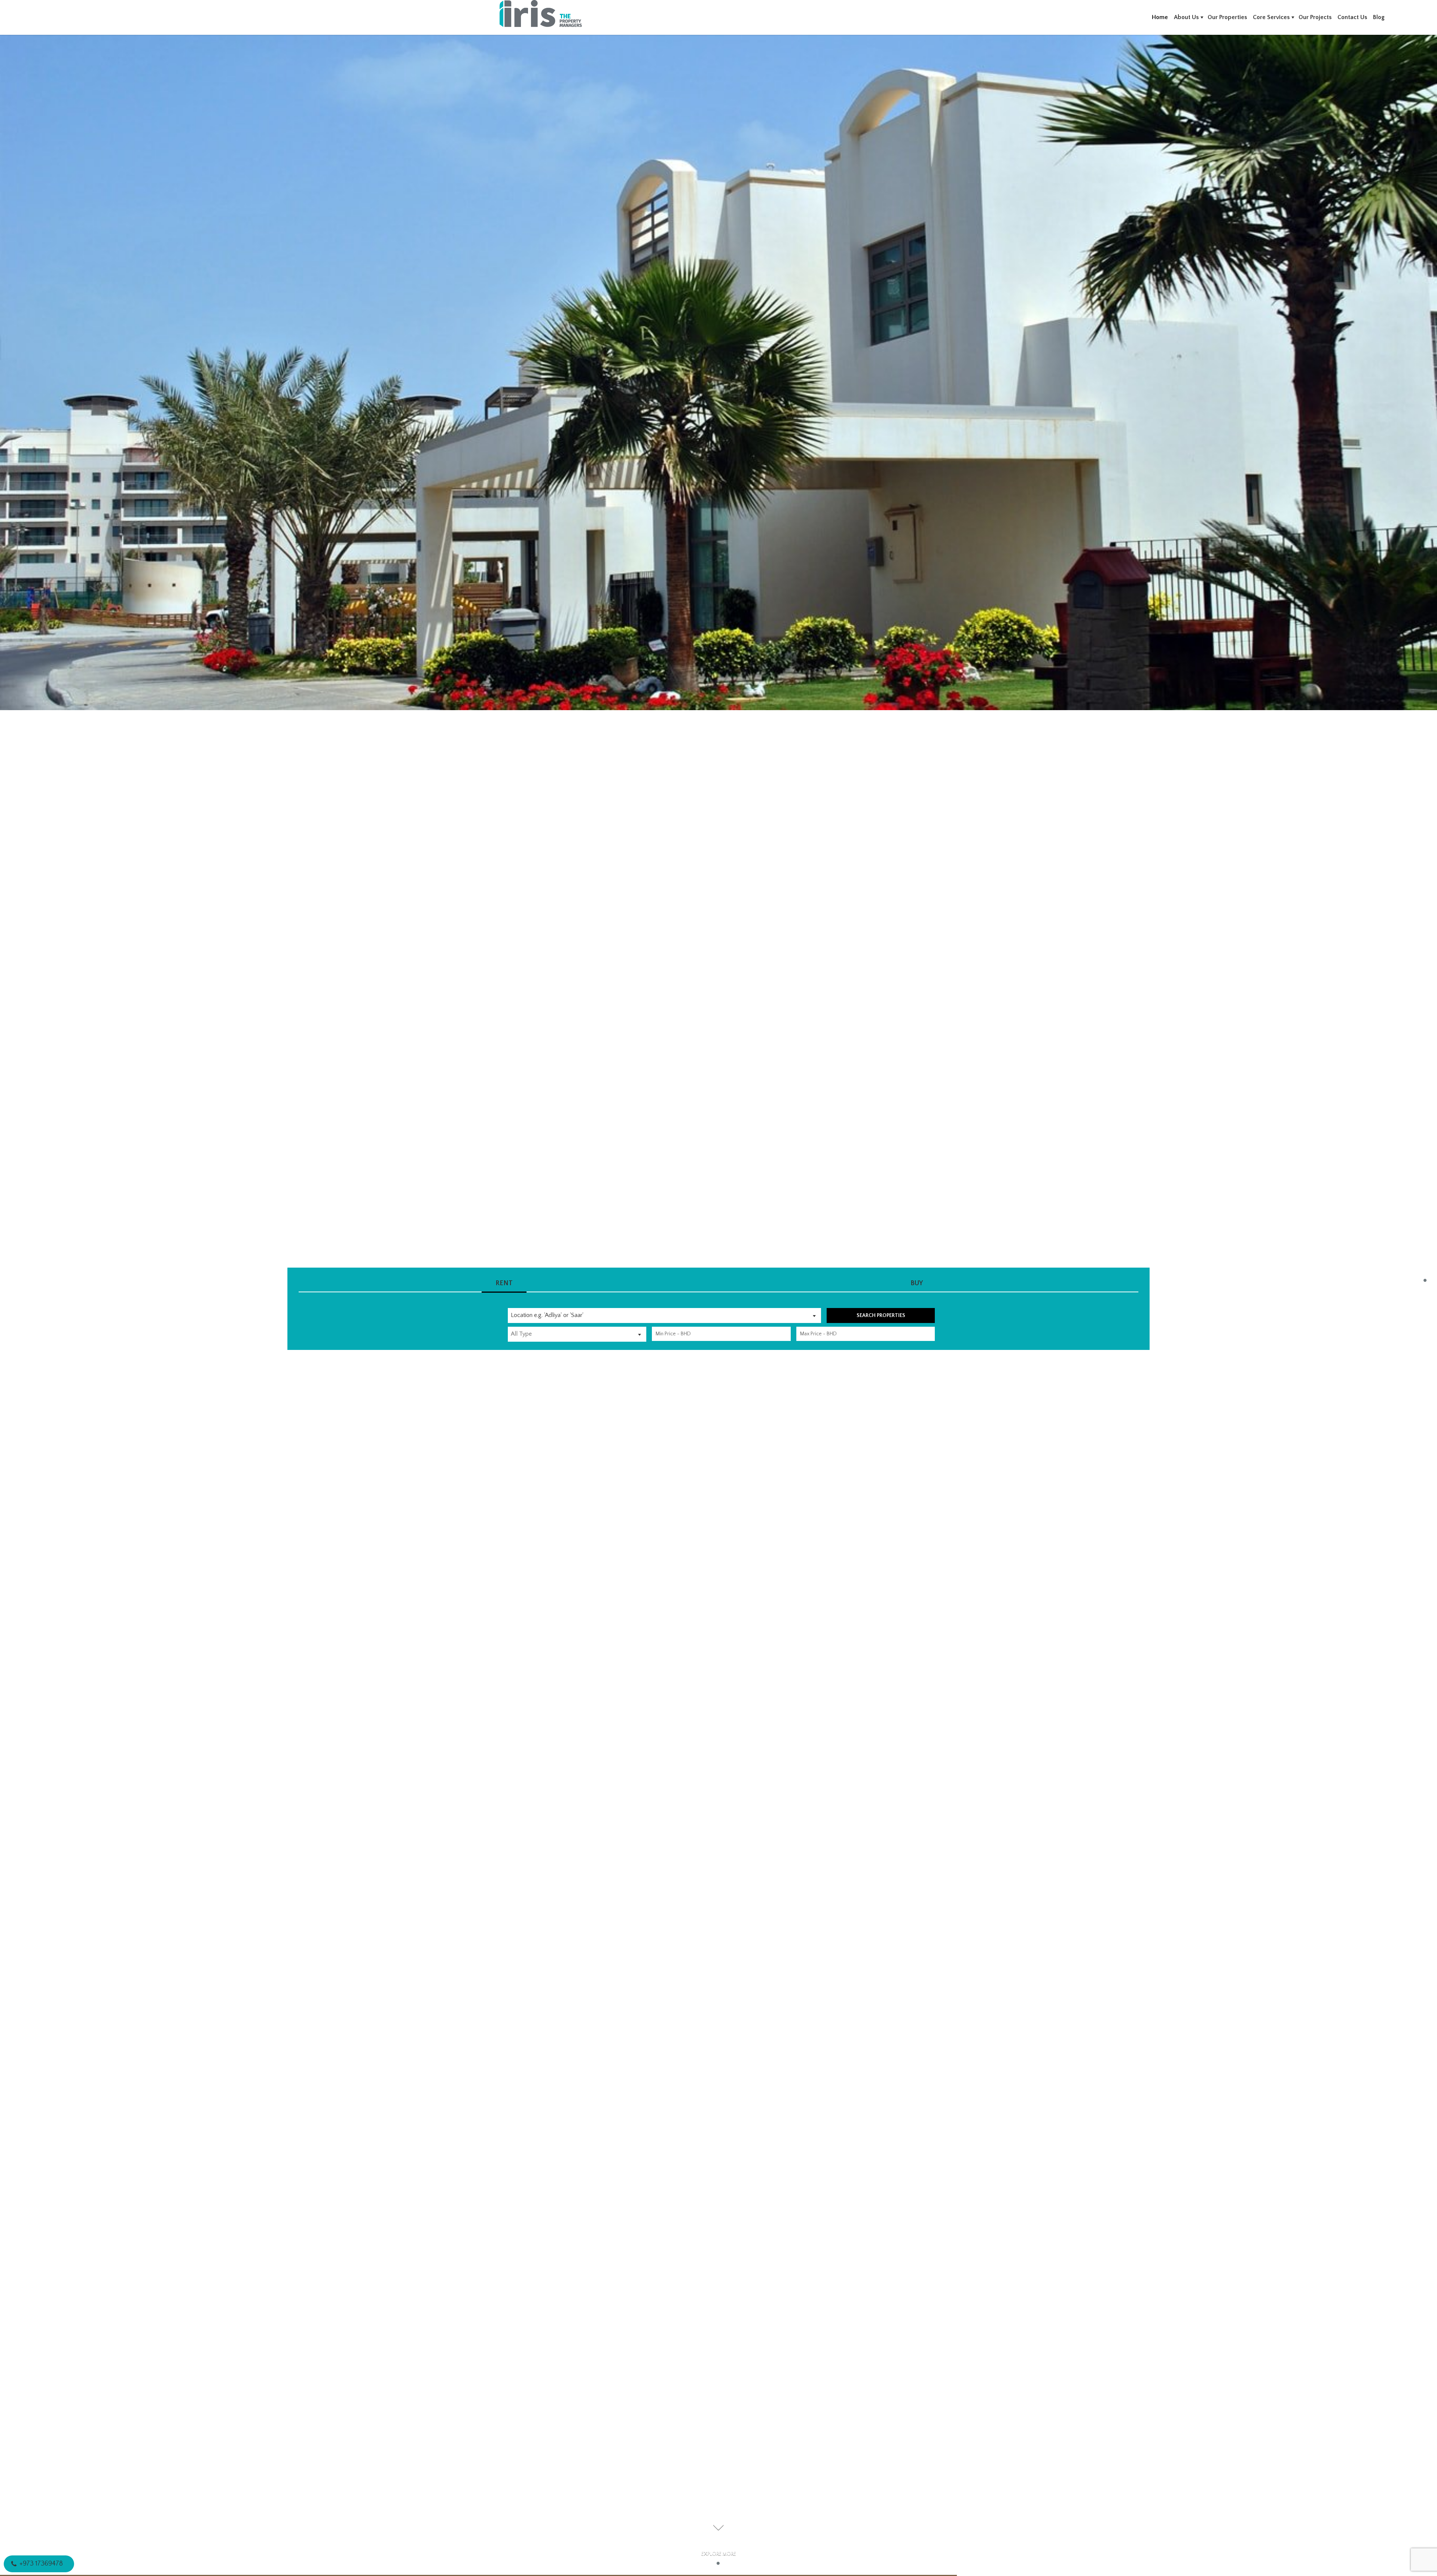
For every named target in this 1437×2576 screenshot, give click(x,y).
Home (1160, 17)
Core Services (1271, 17)
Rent (504, 1283)
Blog (1379, 17)
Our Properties (1227, 17)
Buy (917, 1283)
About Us (1186, 17)
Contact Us (1352, 17)
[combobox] (664, 1315)
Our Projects (1315, 17)
